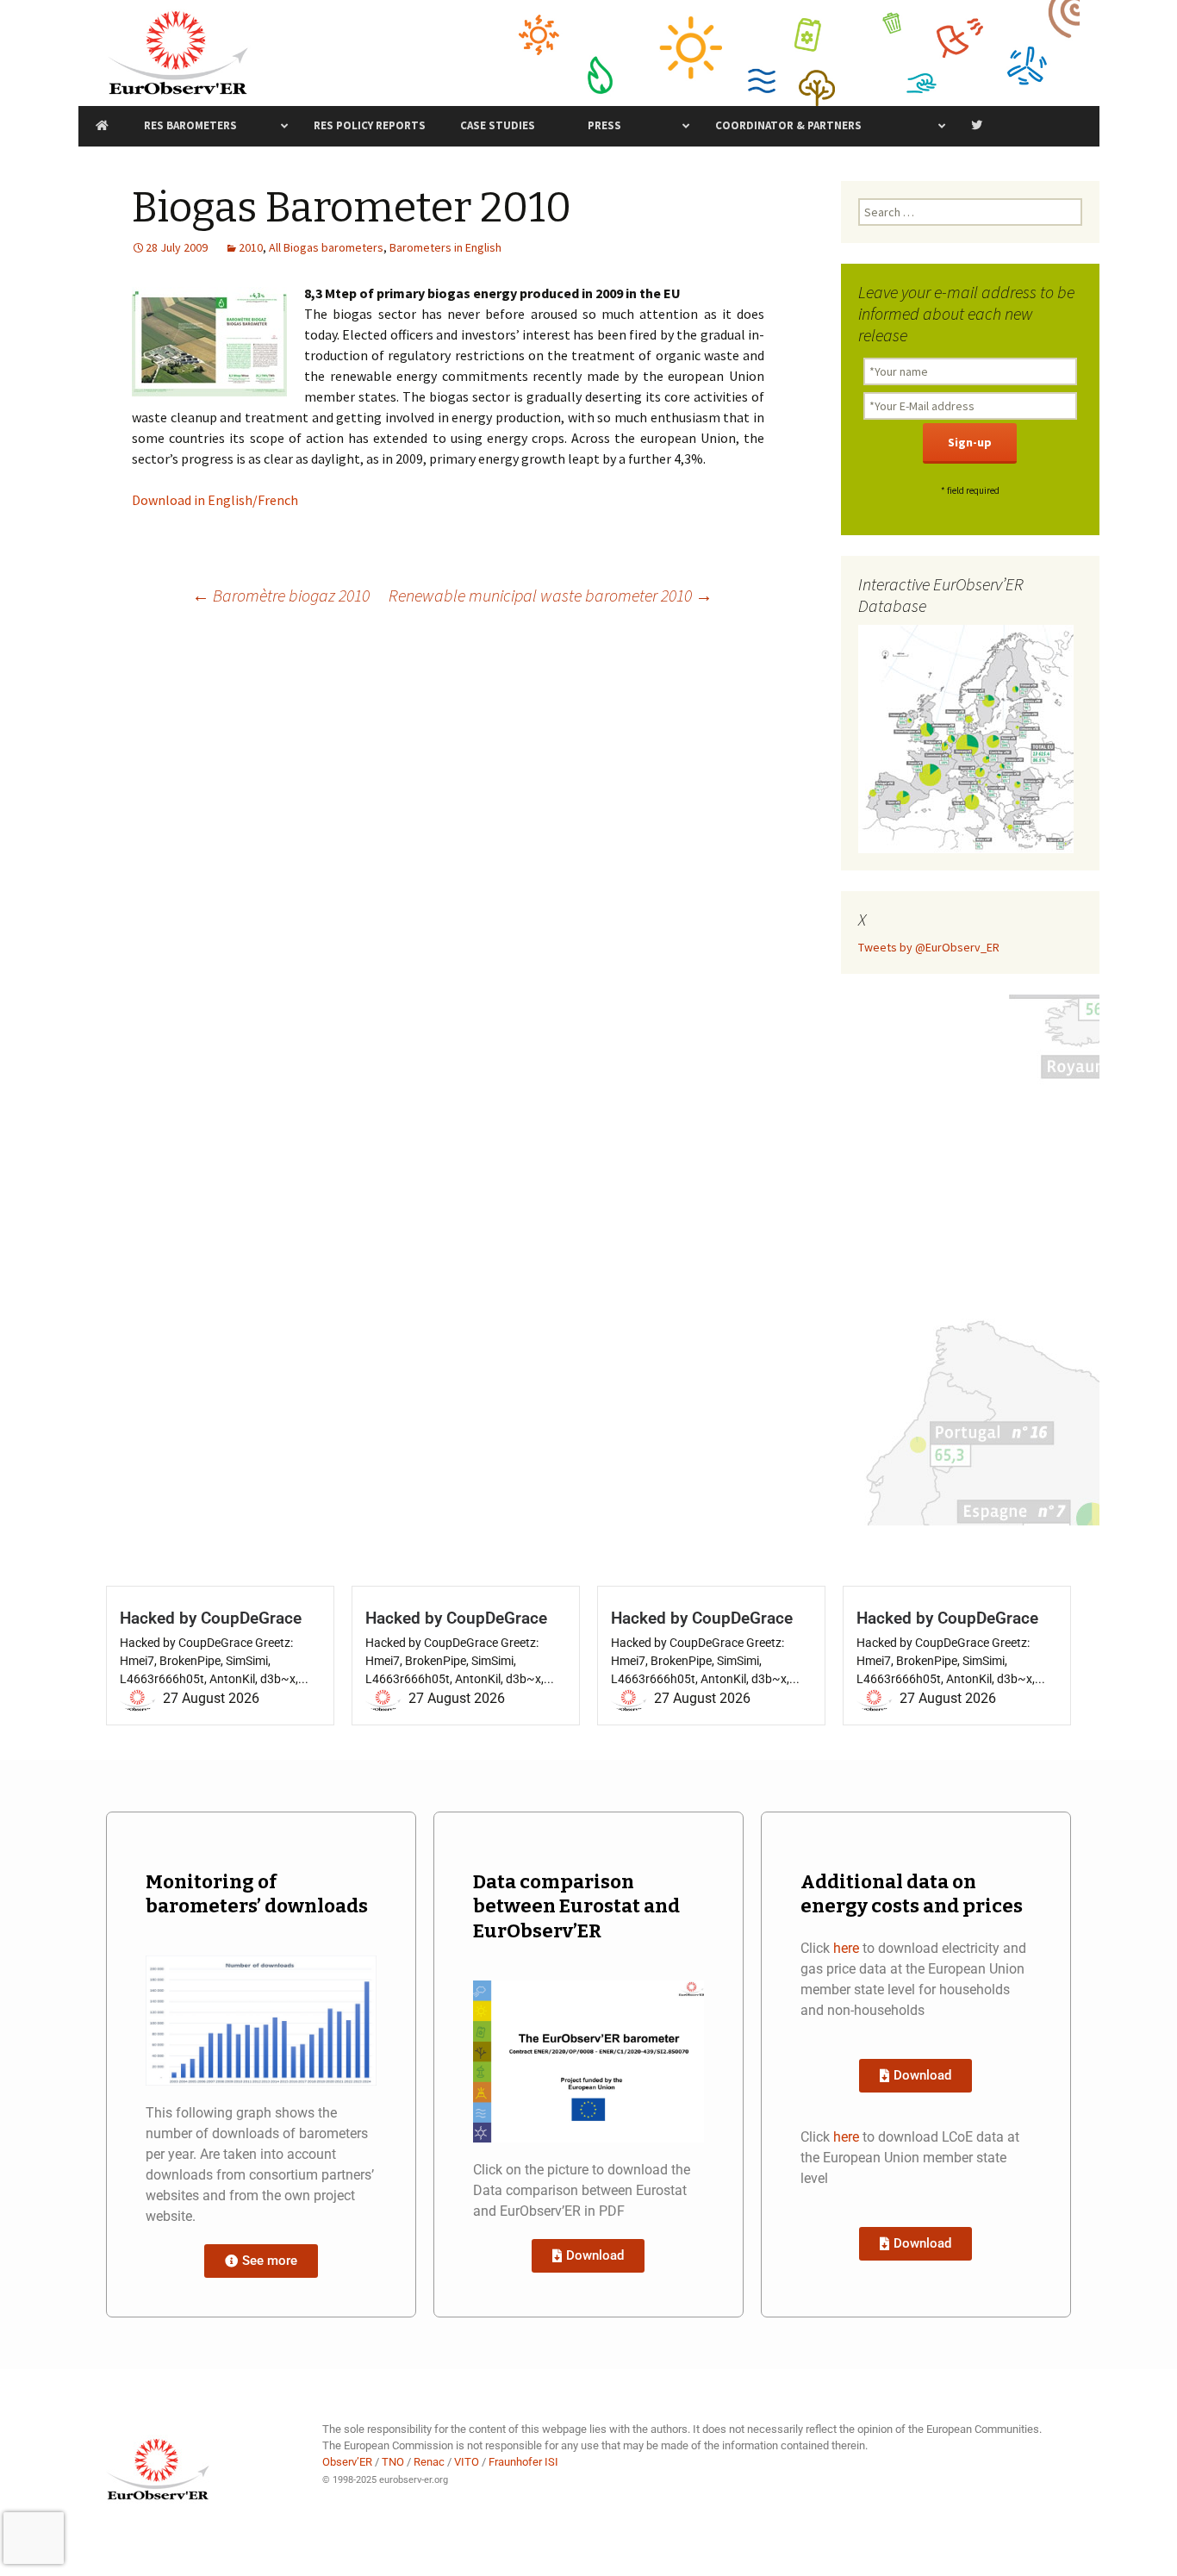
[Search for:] (970, 212)
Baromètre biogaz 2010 (281, 595)
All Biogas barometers (326, 247)
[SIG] (966, 738)
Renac (429, 2462)
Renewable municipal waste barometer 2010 (551, 595)
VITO (467, 2462)
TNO (393, 2462)
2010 (251, 247)
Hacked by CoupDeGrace (211, 1618)
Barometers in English (445, 247)
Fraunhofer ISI (523, 2462)
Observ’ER (347, 2462)
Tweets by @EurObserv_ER (929, 947)
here (846, 1948)
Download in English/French (215, 500)
